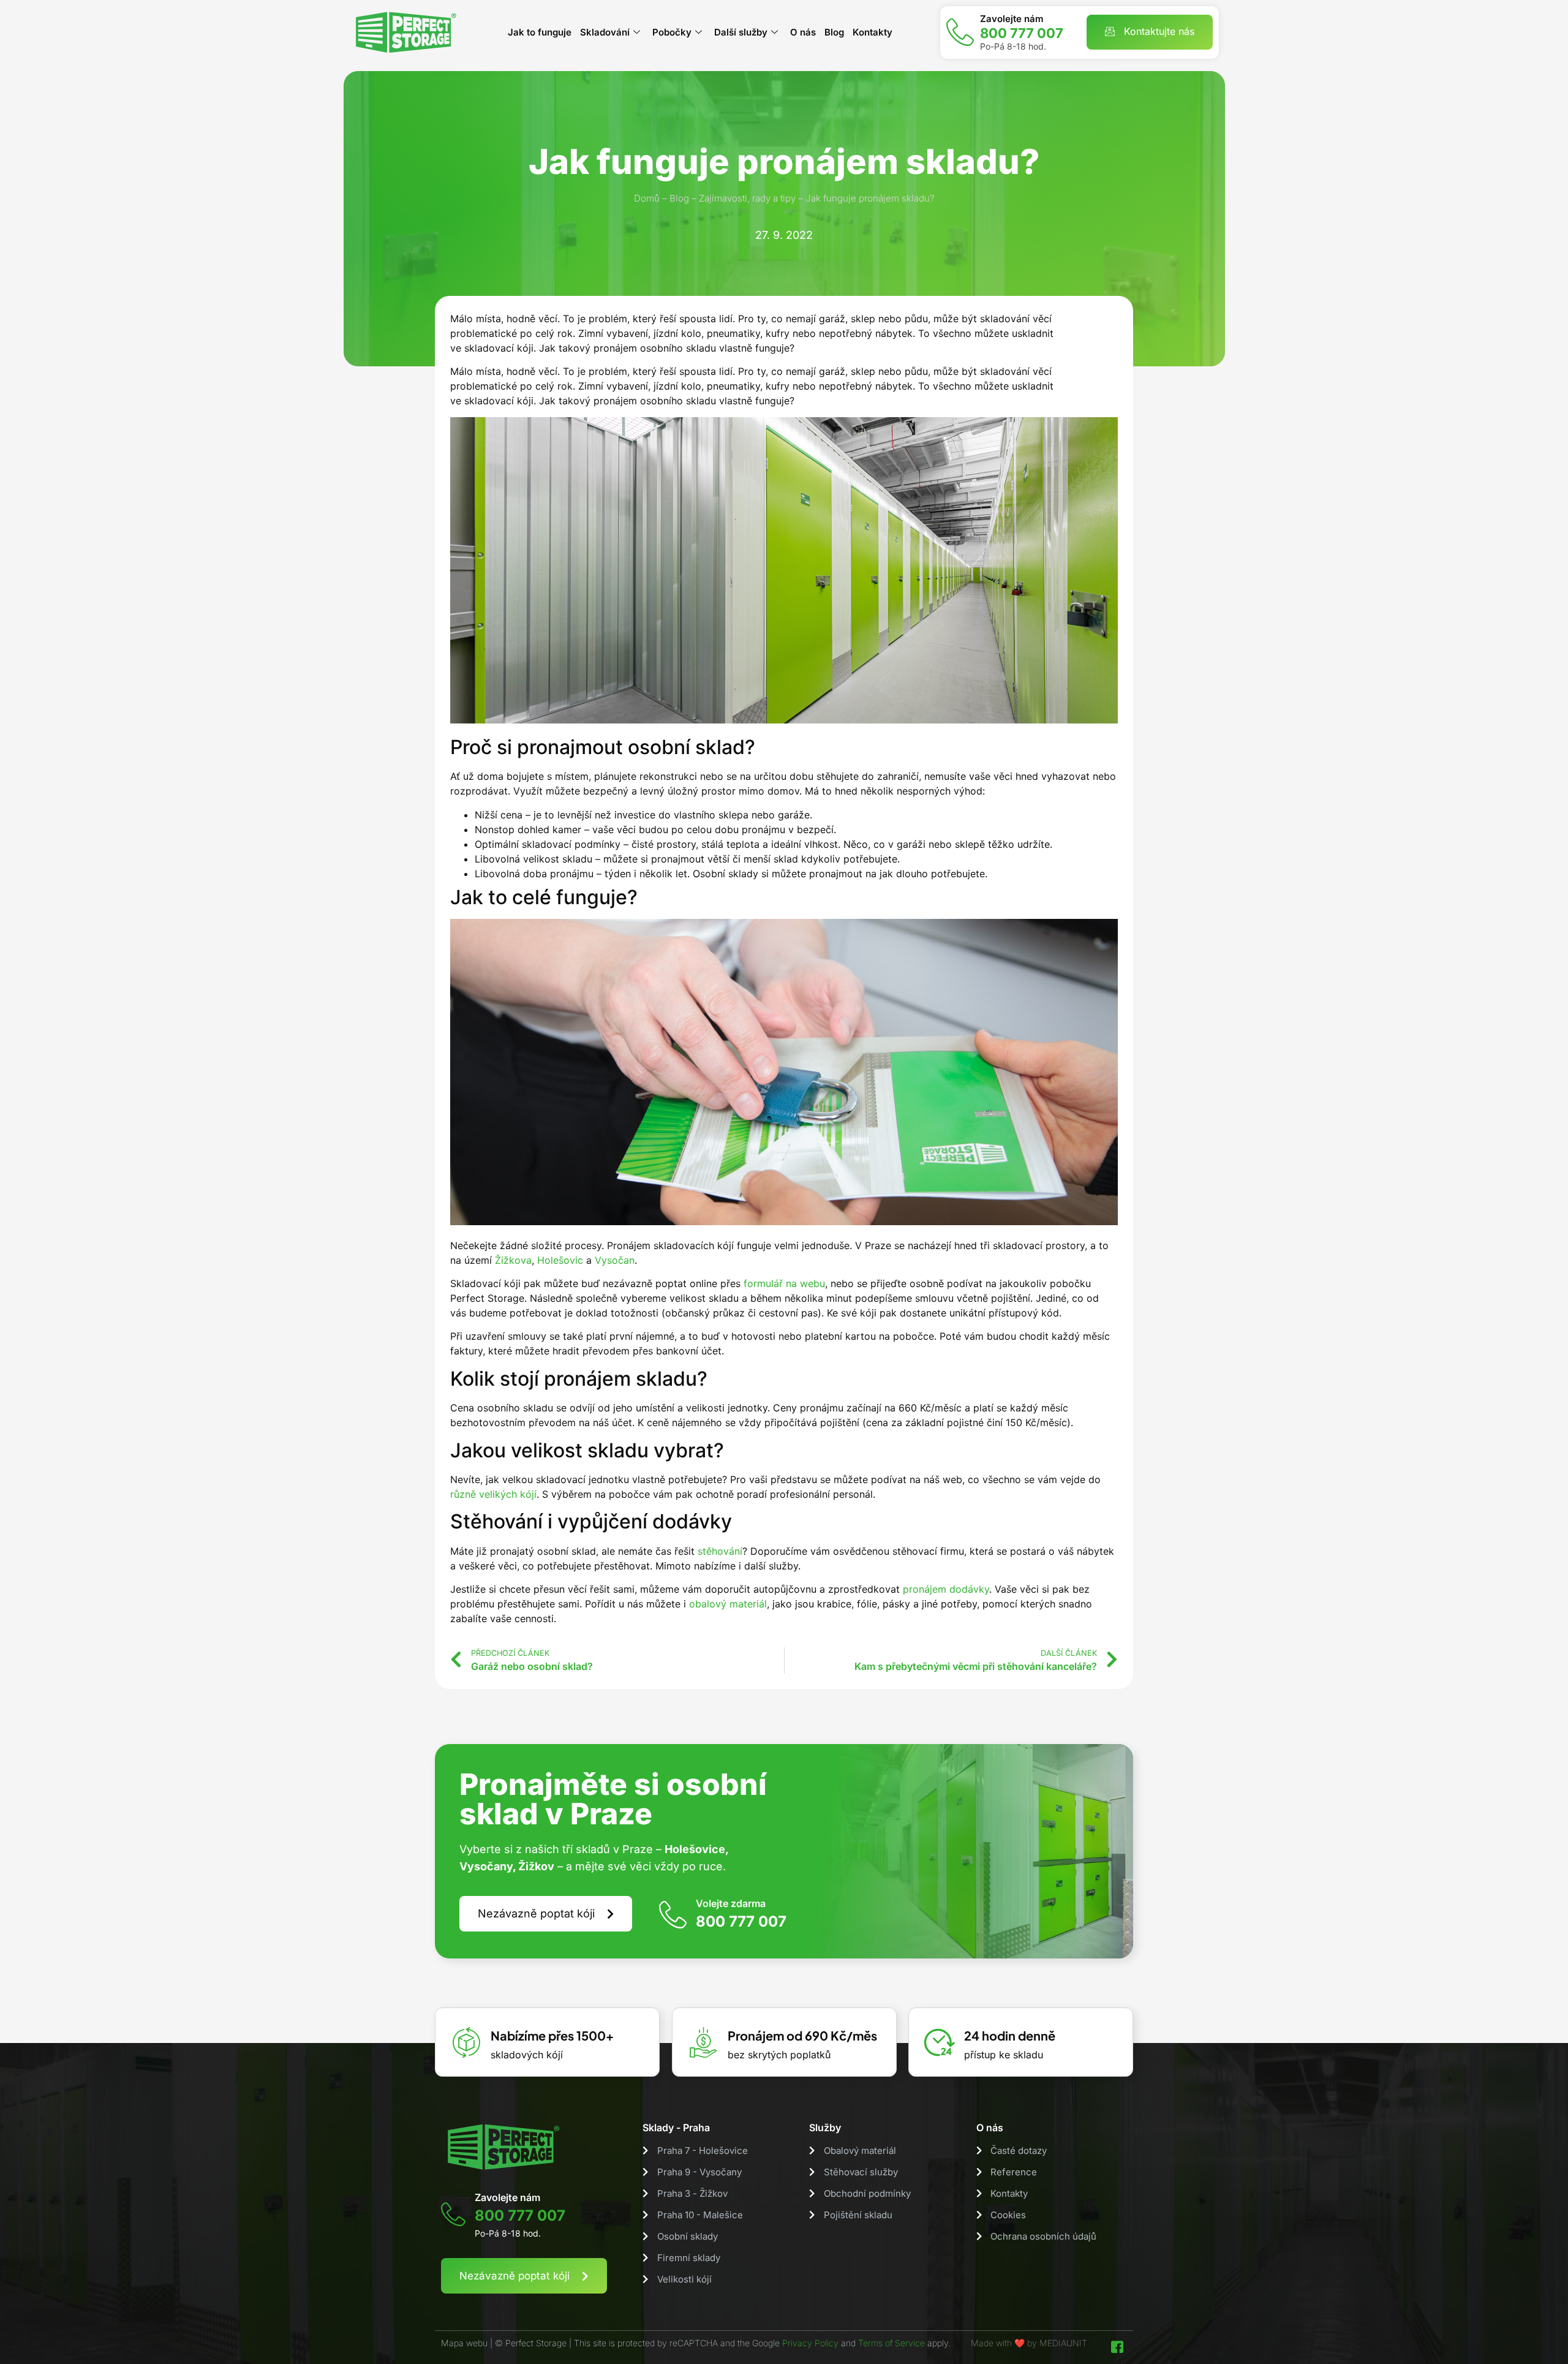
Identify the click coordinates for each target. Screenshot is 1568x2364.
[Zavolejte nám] (960, 32)
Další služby (741, 32)
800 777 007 (1022, 33)
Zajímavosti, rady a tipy (747, 198)
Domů (647, 198)
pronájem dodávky (946, 1589)
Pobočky (672, 32)
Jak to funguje (540, 32)
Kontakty (873, 32)
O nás (803, 32)
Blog (834, 32)
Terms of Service (891, 2343)
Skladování (605, 32)
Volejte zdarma (731, 1903)
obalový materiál (728, 1604)
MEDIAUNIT (1063, 2343)
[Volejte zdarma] (673, 1914)
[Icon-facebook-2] (1117, 2347)
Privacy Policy (810, 2343)
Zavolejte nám (1012, 19)
